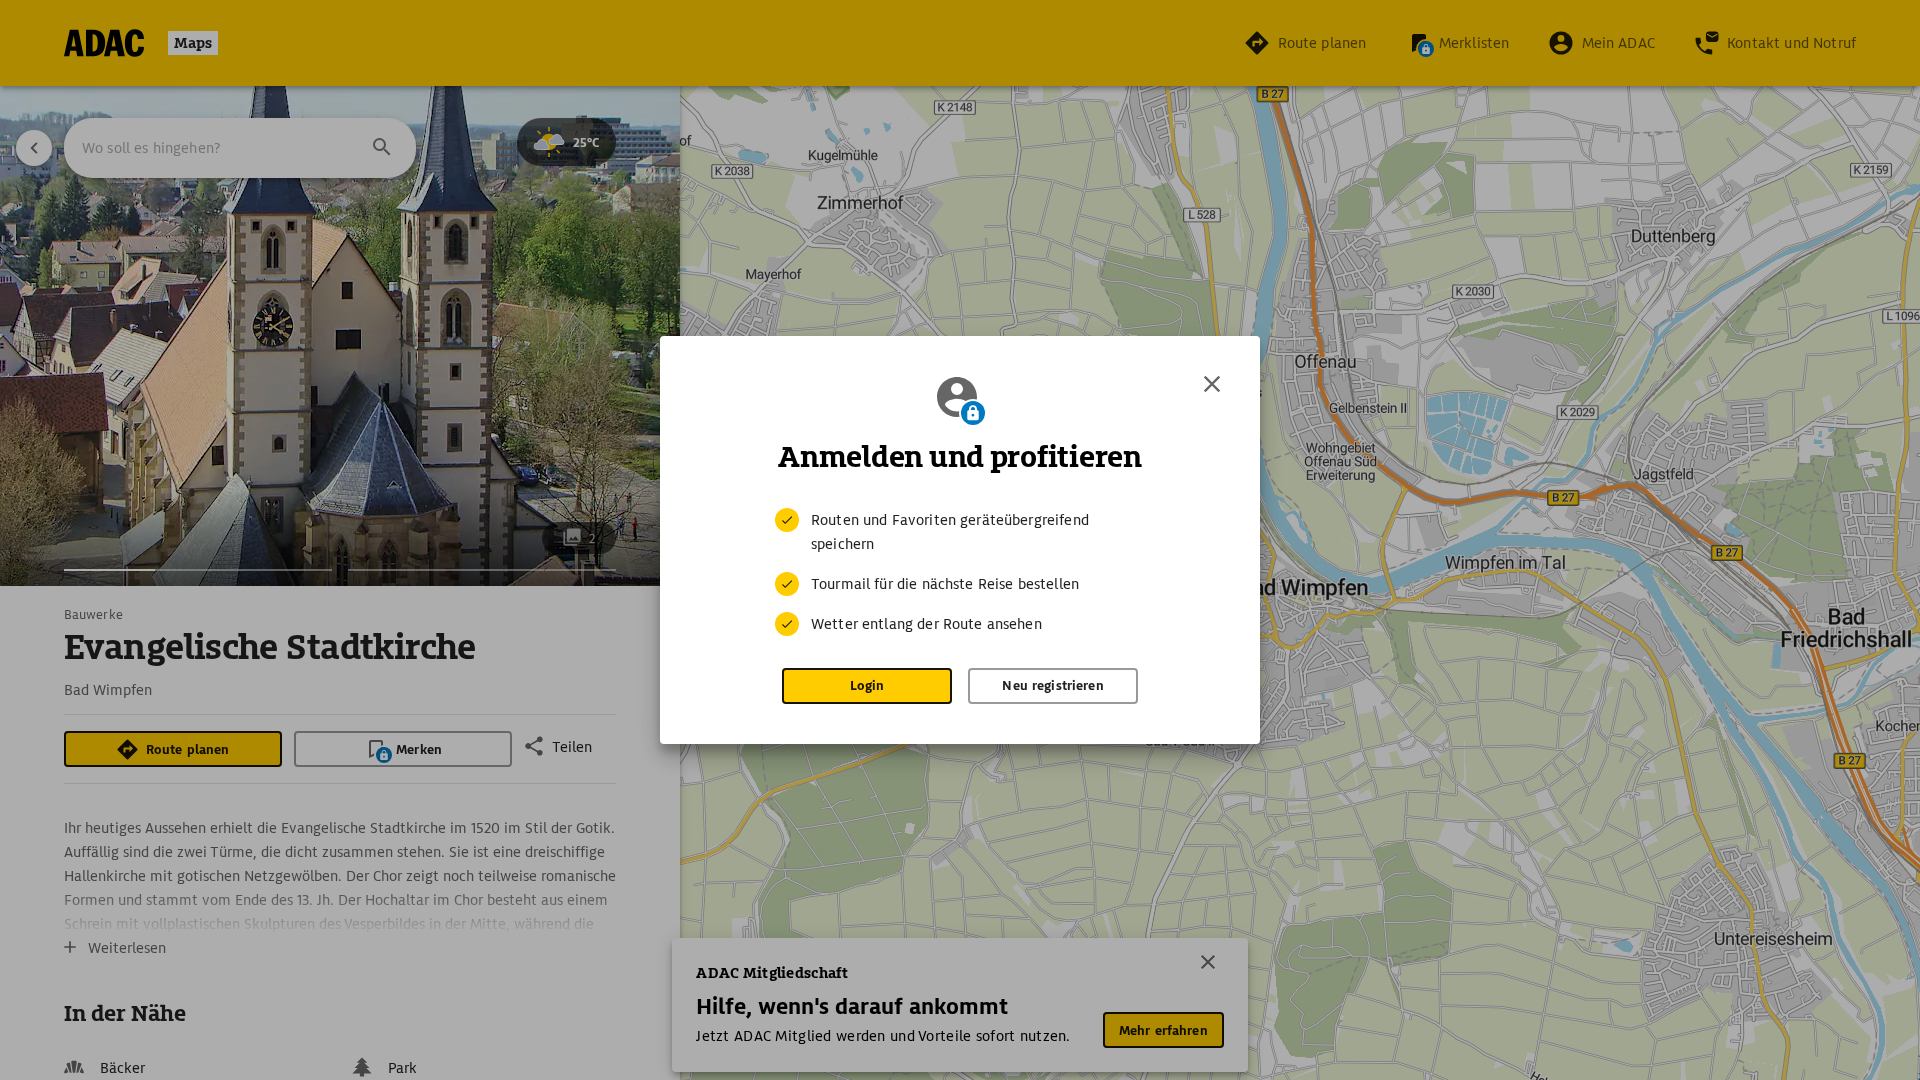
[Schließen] (1212, 384)
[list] (960, 572)
